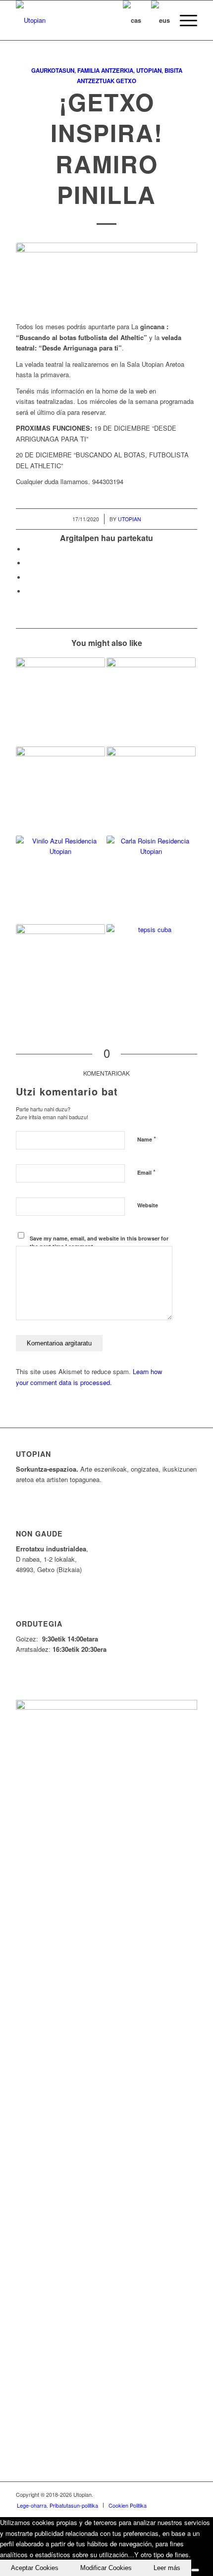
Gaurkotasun (53, 71)
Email (146, 1172)
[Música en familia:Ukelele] (60, 702)
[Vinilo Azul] (60, 880)
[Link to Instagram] (175, 2494)
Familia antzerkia (105, 71)
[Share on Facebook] (28, 549)
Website (148, 1205)
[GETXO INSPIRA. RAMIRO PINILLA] (151, 702)
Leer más (167, 2568)
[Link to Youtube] (160, 2494)
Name (147, 1139)
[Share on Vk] (28, 591)
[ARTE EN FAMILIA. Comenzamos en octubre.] (60, 969)
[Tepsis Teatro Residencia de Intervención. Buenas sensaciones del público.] (151, 791)
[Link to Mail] (190, 2494)
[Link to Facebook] (130, 2494)
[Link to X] (145, 2494)
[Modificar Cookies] (195, 2570)
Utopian (149, 71)
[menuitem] (184, 20)
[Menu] (184, 20)
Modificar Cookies (106, 2568)
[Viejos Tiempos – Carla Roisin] (151, 880)
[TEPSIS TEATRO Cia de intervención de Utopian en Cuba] (151, 969)
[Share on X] (28, 563)
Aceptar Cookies (35, 2568)
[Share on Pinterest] (28, 577)
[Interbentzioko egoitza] (60, 791)
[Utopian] (88, 20)
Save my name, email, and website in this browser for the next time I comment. (99, 1242)
